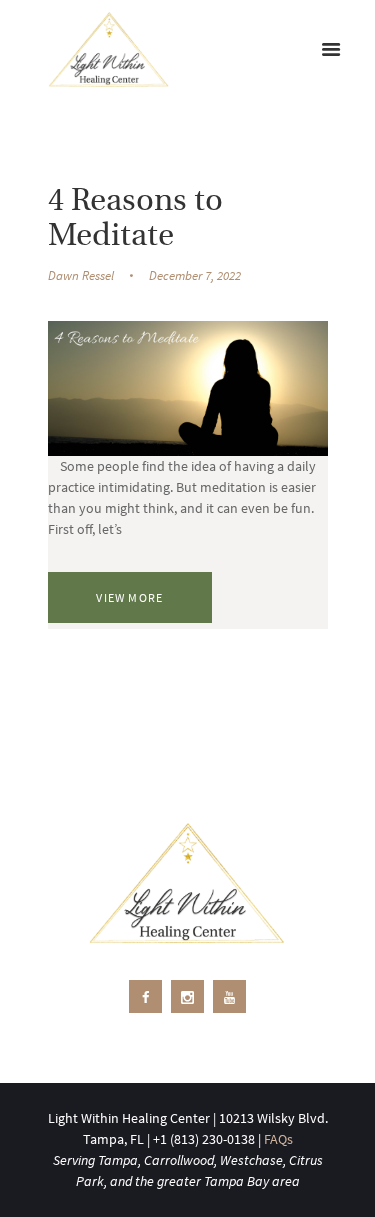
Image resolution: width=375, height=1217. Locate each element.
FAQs (278, 1139)
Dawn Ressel (81, 275)
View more (129, 597)
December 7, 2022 (195, 275)
